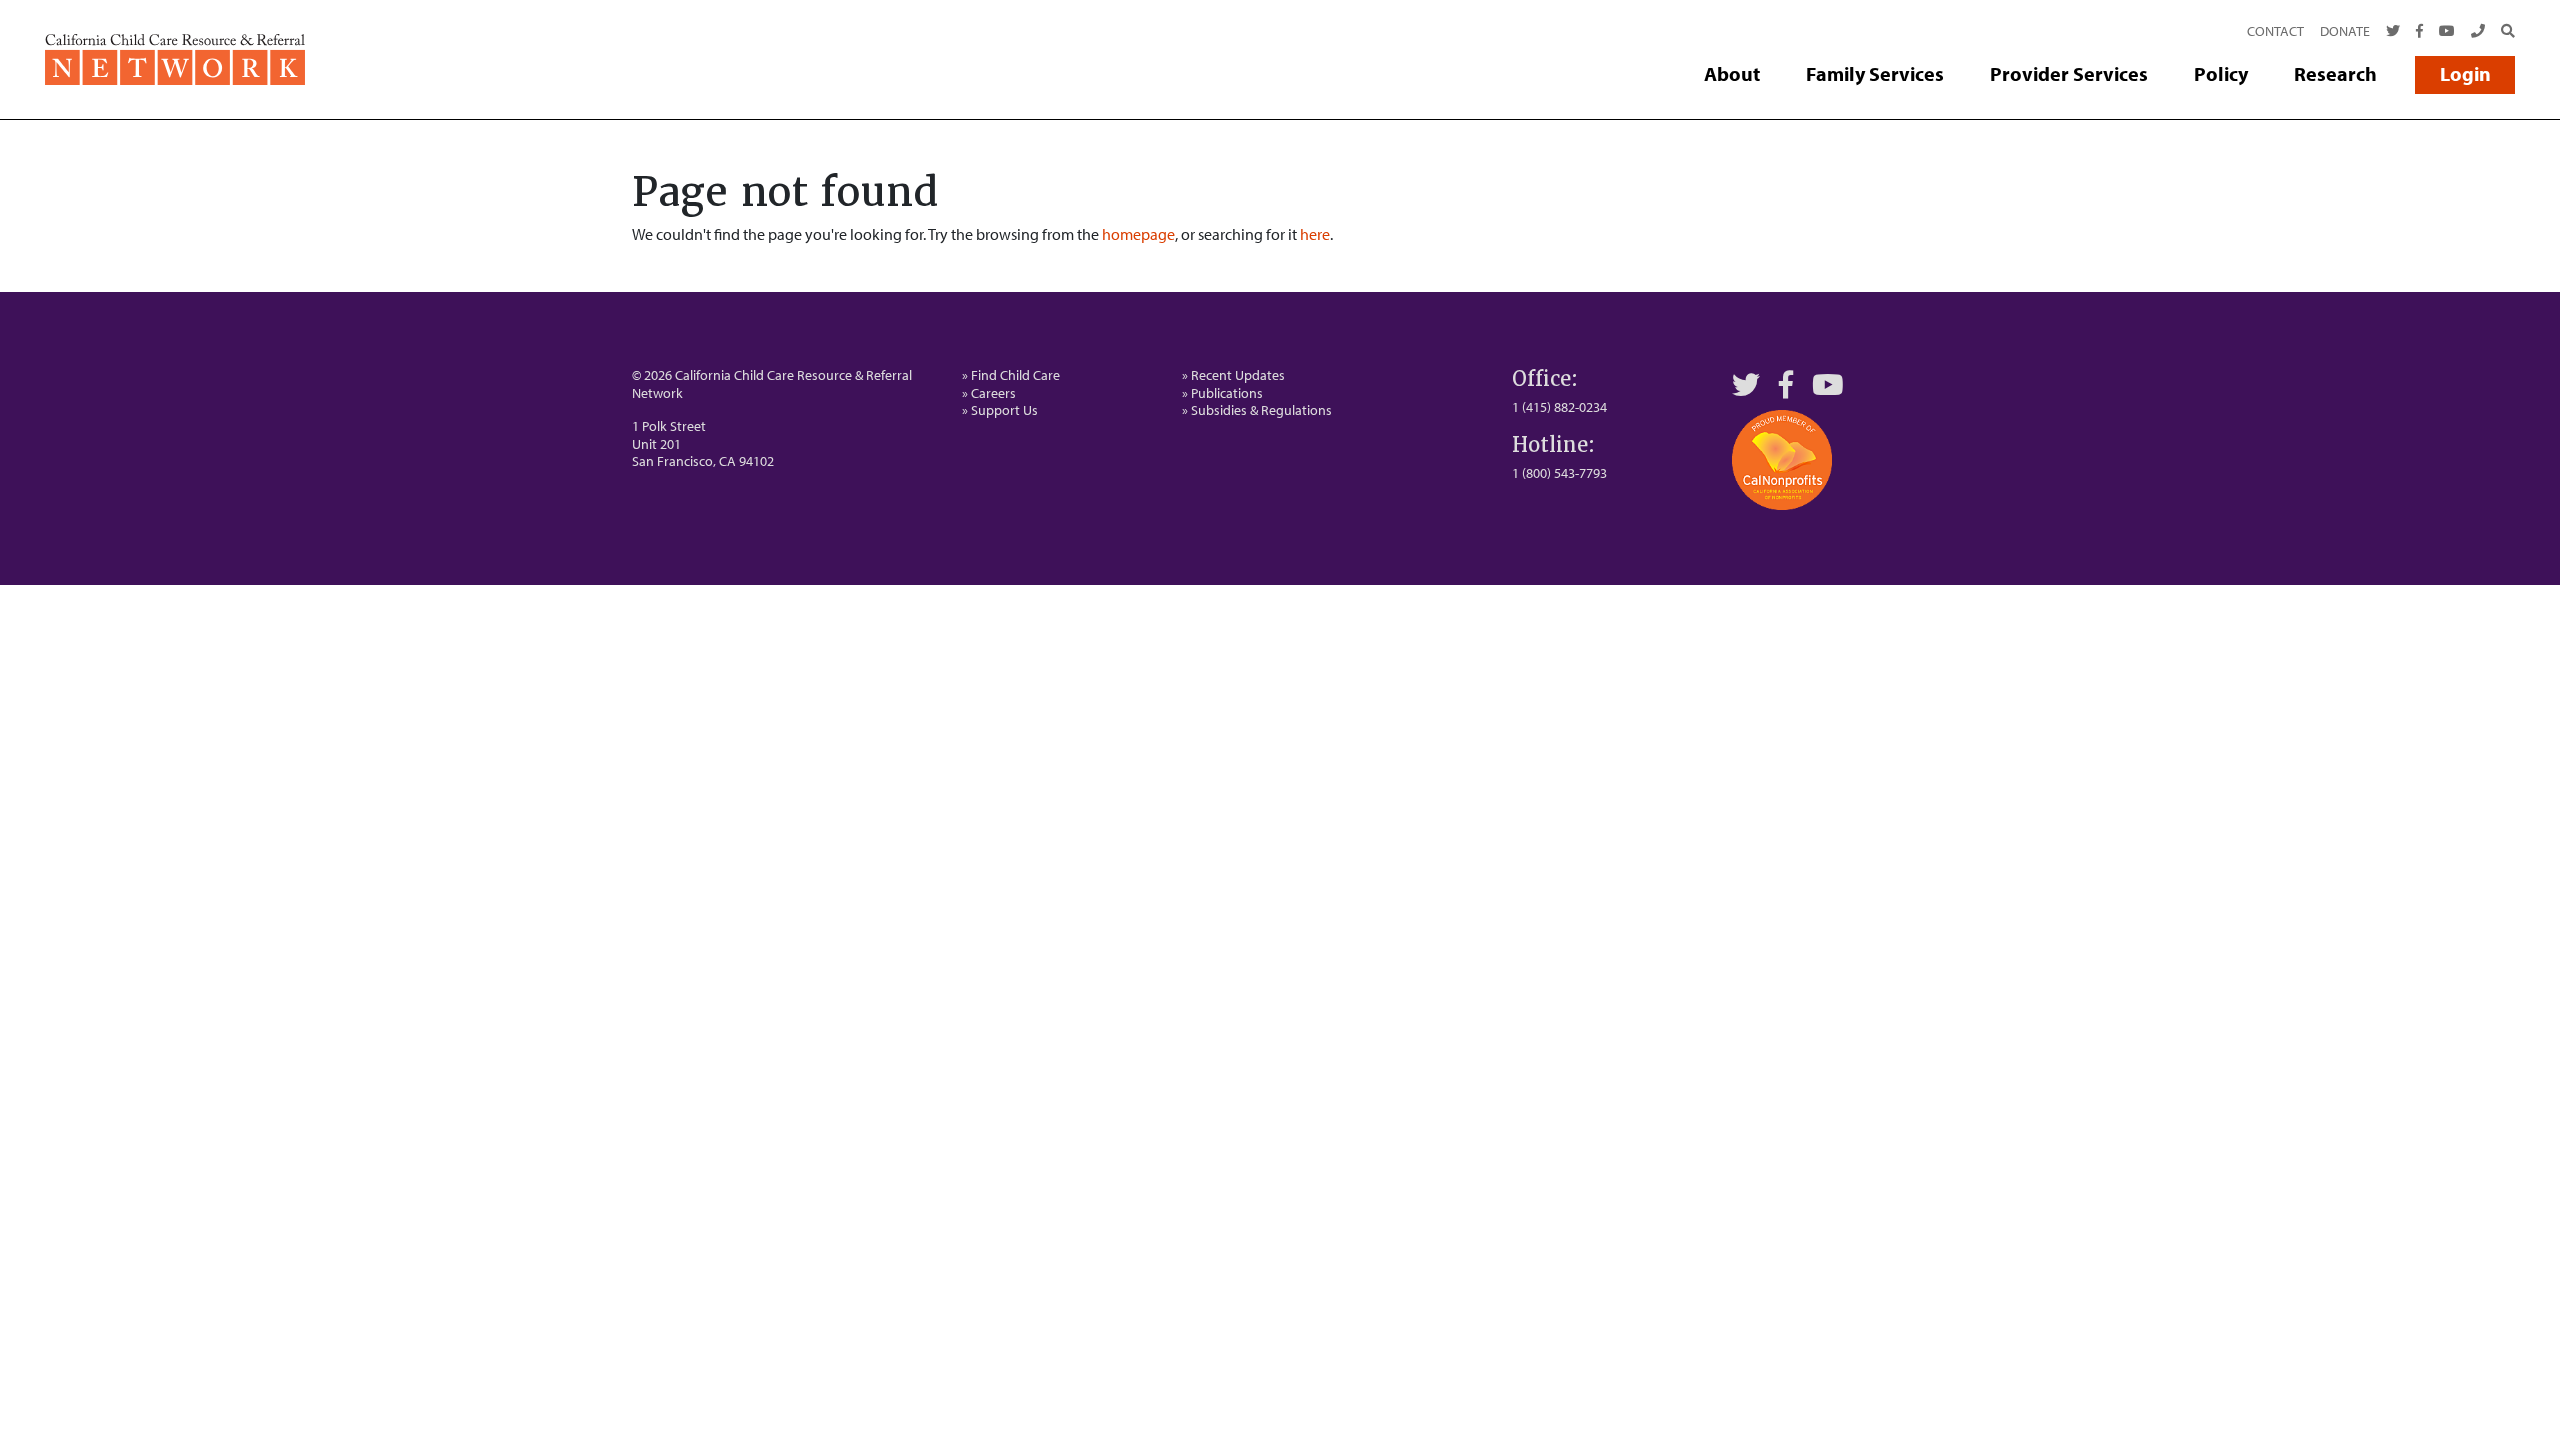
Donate (2345, 31)
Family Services (1875, 73)
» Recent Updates (1233, 375)
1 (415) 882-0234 (1559, 407)
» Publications (1222, 393)
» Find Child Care (1011, 375)
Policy (2221, 73)
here (1315, 234)
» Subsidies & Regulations (1257, 410)
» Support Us (1000, 410)
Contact (2275, 31)
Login (2465, 73)
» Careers (989, 393)
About (1732, 73)
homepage (1138, 234)
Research (2335, 73)
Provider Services (2069, 73)
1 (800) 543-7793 (1559, 473)
